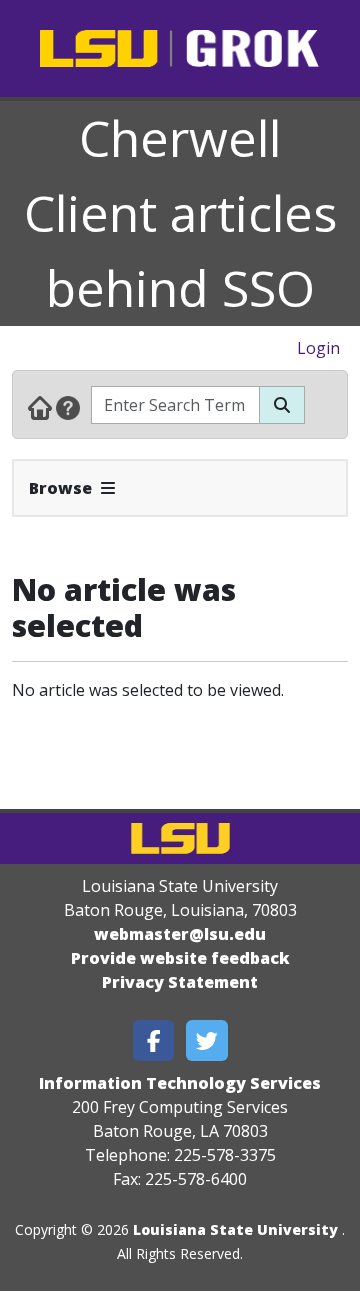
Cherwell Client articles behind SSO (180, 213)
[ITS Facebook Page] (154, 1040)
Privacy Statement (180, 982)
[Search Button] (282, 405)
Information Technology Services (180, 1083)
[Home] (40, 407)
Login (318, 348)
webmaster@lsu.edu (180, 934)
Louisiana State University (235, 1229)
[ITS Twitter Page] (207, 1040)
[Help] (68, 407)
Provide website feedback (180, 958)
